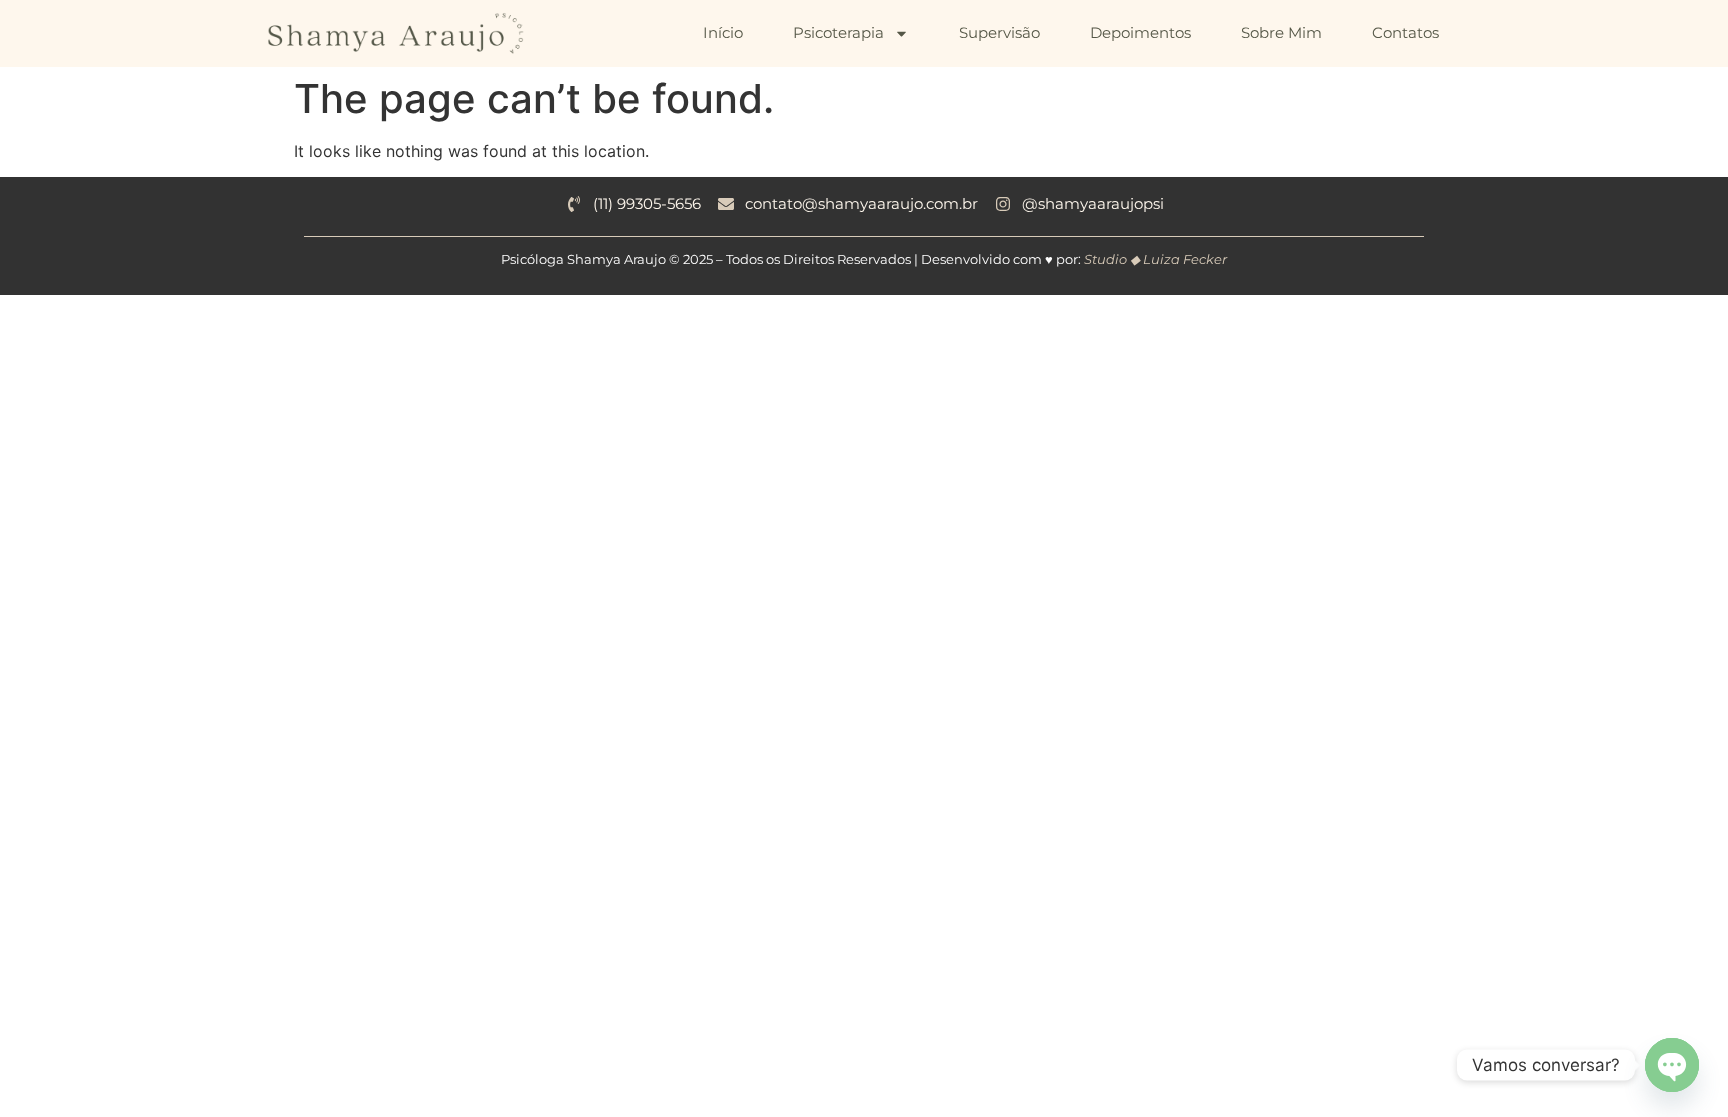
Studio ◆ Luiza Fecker (1155, 259)
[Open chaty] (1672, 1065)
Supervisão (999, 32)
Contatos (1405, 32)
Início (723, 32)
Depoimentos (1140, 32)
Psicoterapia (838, 32)
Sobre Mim (1281, 32)
